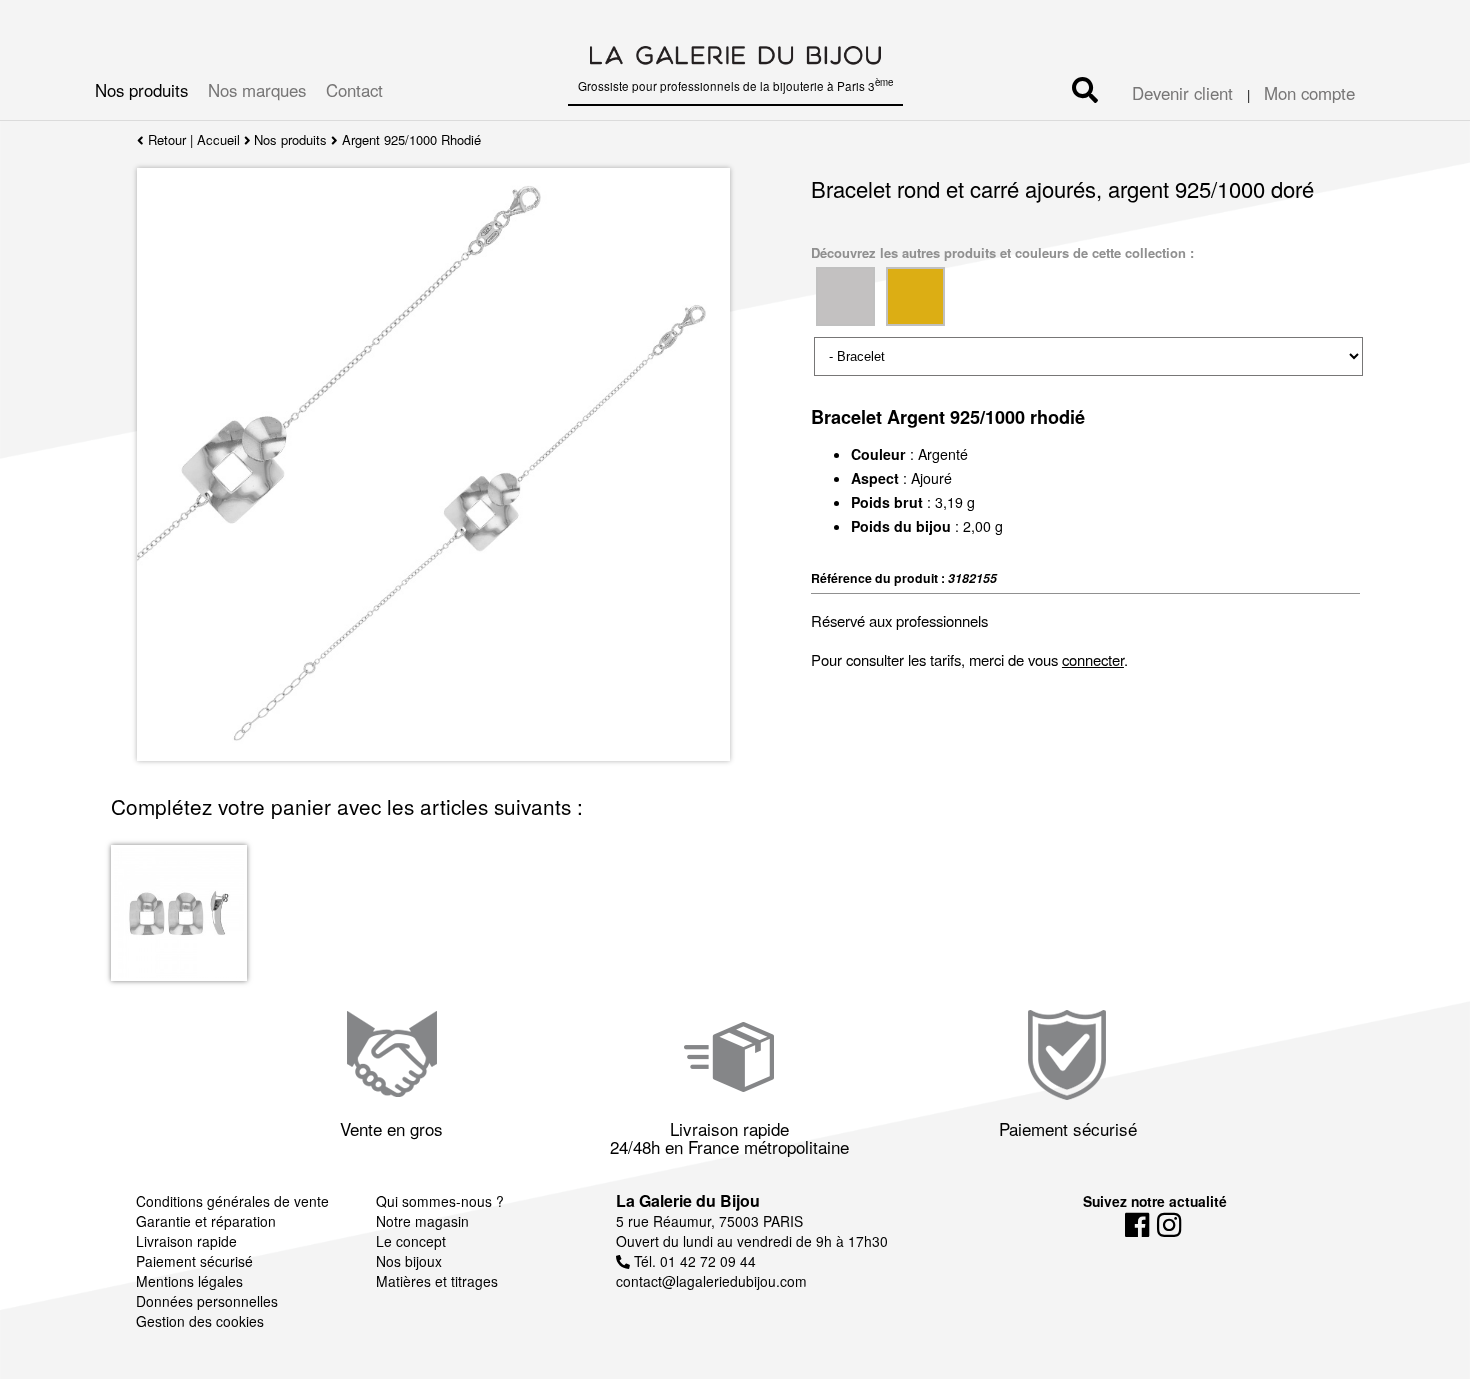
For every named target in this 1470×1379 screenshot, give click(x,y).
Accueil (218, 139)
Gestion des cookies (200, 1321)
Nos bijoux (409, 1261)
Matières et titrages (437, 1281)
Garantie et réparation (206, 1221)
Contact (354, 90)
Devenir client (1182, 93)
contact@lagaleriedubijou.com (711, 1281)
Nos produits (141, 90)
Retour (165, 139)
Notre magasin (422, 1221)
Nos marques (257, 90)
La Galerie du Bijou (688, 1200)
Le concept (411, 1241)
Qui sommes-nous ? (440, 1201)
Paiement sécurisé (194, 1261)
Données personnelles (207, 1301)
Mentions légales (189, 1281)
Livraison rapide (186, 1241)
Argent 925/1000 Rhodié (411, 139)
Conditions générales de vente (232, 1201)
